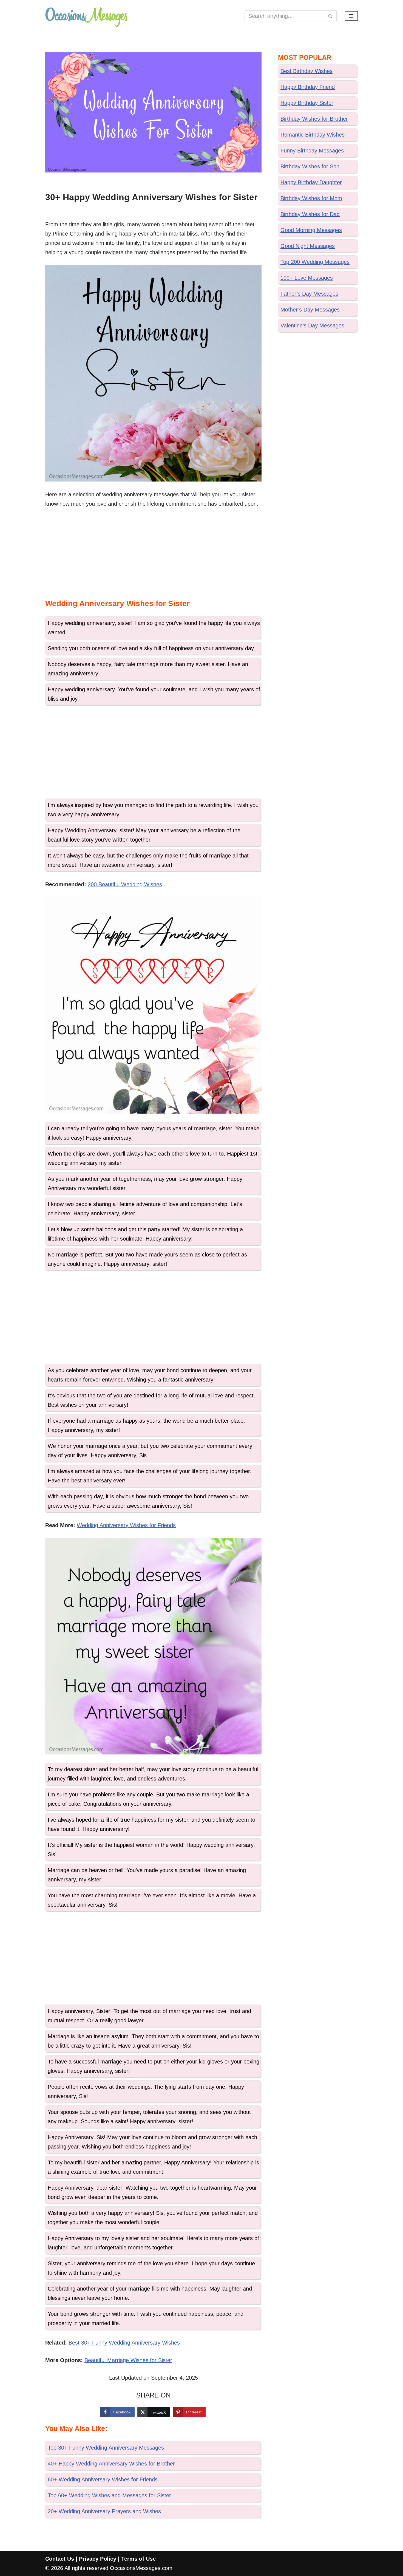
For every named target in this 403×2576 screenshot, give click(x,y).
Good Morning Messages (311, 230)
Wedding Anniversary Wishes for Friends (126, 1525)
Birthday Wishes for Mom (311, 198)
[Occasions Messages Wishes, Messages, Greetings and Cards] (86, 16)
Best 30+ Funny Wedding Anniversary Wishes (124, 2343)
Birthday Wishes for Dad (310, 214)
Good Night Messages (308, 246)
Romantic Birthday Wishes (313, 135)
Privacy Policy (98, 2559)
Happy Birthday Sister (307, 103)
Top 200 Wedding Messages (315, 262)
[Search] (330, 16)
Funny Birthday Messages (312, 151)
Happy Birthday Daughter (311, 182)
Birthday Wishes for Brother (314, 119)
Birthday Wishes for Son (310, 166)
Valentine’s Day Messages (312, 325)
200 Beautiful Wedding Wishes (125, 884)
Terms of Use (138, 2559)
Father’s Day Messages (309, 294)
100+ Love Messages (307, 278)
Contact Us (60, 2559)
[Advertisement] (154, 555)
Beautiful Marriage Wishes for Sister (128, 2360)
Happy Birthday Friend (308, 87)
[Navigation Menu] (351, 16)
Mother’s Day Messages (310, 310)
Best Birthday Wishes (306, 71)
